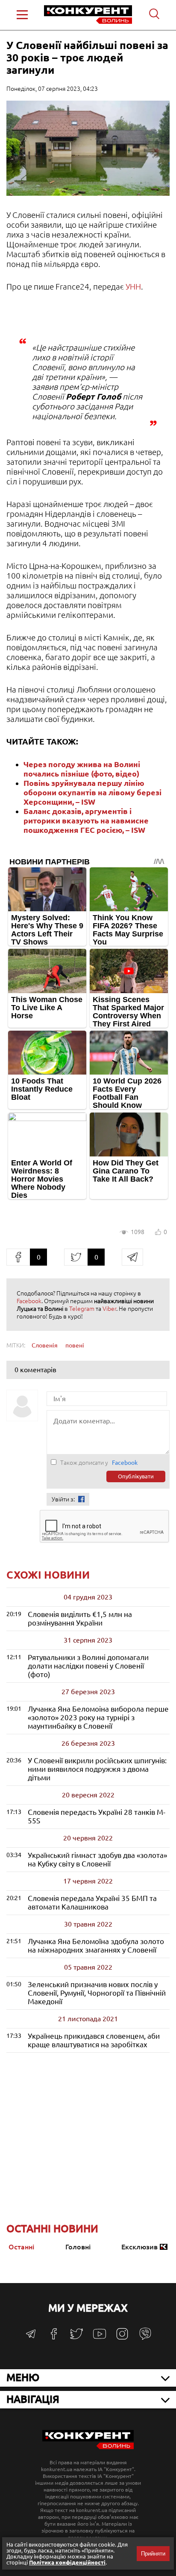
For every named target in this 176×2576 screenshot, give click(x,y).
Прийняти (153, 2554)
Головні (78, 2247)
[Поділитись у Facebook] (18, 1257)
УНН (133, 287)
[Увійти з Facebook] (81, 1499)
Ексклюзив (139, 2247)
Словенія (45, 1345)
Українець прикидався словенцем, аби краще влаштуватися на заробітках (94, 2040)
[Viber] (145, 2338)
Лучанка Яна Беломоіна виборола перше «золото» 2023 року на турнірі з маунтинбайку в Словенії (98, 1717)
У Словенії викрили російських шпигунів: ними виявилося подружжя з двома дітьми (97, 1769)
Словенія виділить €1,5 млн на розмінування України (80, 1618)
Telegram (82, 1309)
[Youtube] (100, 2338)
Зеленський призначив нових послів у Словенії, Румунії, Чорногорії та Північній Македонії (97, 1993)
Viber (109, 1309)
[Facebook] (54, 2337)
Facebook (29, 1301)
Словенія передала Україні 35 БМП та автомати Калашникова (92, 1902)
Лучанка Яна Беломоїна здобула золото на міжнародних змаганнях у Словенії (96, 1946)
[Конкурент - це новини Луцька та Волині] (88, 2447)
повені (75, 1345)
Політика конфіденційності (67, 2562)
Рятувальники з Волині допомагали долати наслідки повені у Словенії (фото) (88, 1666)
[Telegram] (31, 2337)
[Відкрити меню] (22, 15)
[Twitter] (76, 2338)
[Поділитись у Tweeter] (76, 1257)
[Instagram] (122, 2338)
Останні (21, 2247)
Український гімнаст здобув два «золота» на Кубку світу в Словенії (97, 1859)
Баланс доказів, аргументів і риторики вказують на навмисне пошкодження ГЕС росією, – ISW (86, 820)
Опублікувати (136, 1476)
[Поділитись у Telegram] (132, 1257)
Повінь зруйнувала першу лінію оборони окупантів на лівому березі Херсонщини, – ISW (92, 792)
